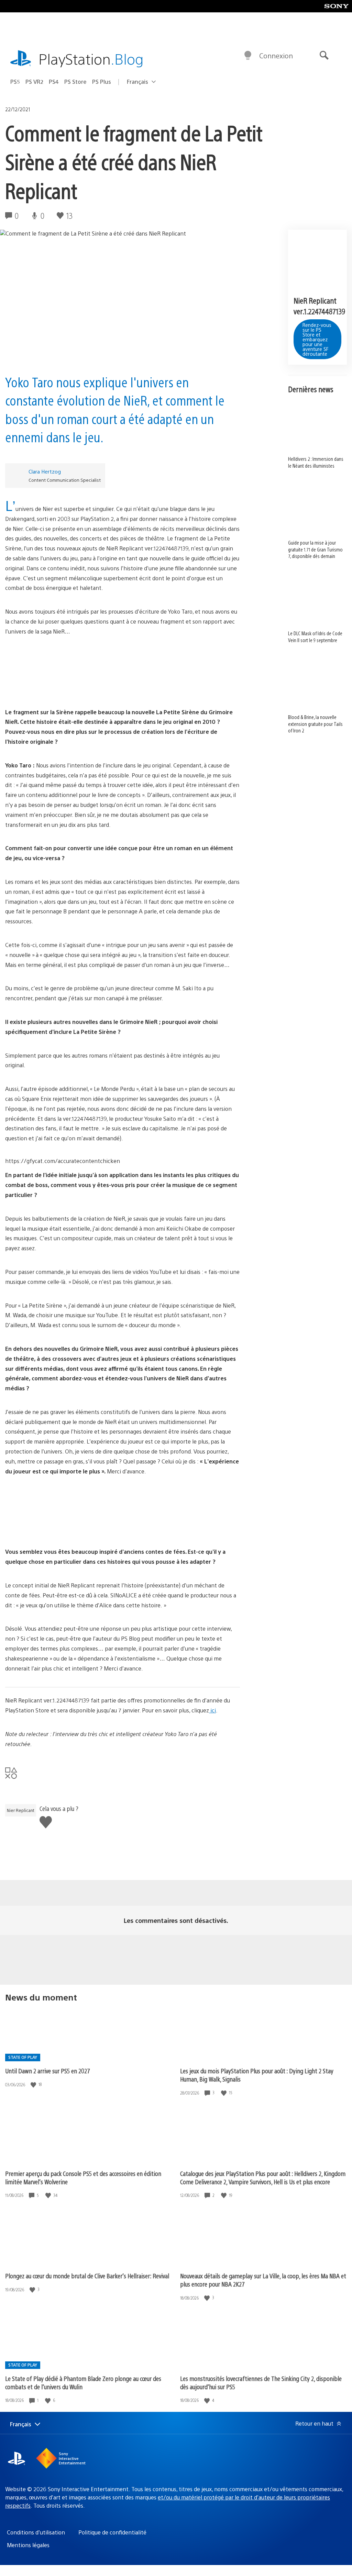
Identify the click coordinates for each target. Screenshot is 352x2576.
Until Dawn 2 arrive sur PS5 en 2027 (48, 2071)
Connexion (276, 55)
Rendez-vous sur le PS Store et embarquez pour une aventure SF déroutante (317, 339)
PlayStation (91, 59)
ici (212, 1710)
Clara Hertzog (45, 471)
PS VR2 (34, 82)
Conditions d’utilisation (36, 2532)
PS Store (75, 82)
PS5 (15, 82)
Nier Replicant (21, 1810)
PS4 (54, 82)
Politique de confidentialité (112, 2532)
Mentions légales (28, 2545)
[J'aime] (34, 2084)
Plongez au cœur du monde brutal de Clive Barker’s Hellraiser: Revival (87, 2276)
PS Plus (102, 82)
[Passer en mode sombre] (248, 56)
